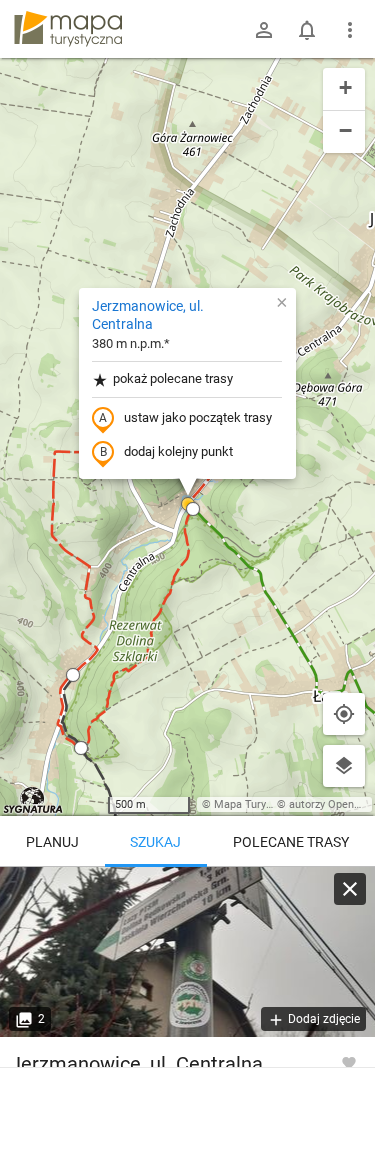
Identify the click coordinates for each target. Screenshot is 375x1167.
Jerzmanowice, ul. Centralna (148, 315)
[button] (193, 509)
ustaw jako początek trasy (198, 417)
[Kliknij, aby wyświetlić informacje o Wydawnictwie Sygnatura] (33, 800)
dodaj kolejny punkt (178, 451)
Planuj (52, 842)
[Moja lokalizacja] (344, 714)
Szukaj (155, 842)
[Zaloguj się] (264, 30)
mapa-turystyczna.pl (68, 29)
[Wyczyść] (350, 889)
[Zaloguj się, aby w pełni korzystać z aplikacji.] (349, 1062)
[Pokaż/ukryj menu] (350, 30)
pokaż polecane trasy (173, 378)
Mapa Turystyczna (259, 804)
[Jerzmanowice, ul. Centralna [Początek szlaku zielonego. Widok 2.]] (187, 952)
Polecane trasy (291, 842)
